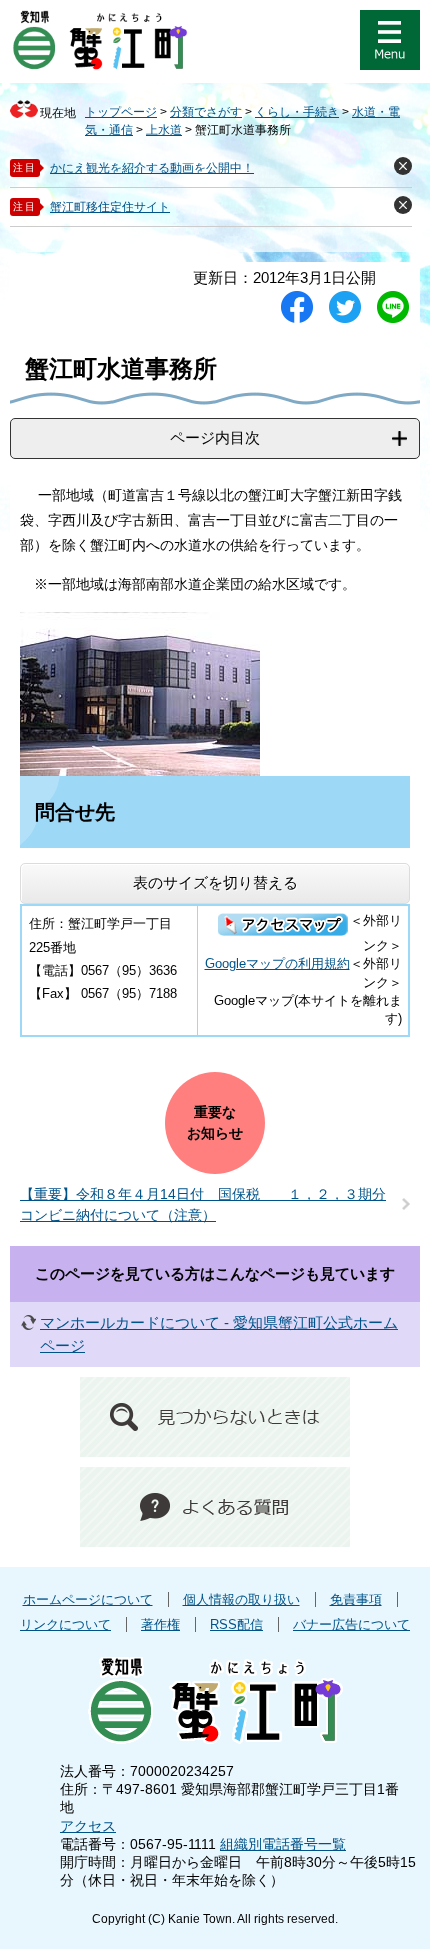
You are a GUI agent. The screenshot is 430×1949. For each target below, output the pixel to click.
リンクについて (65, 1624)
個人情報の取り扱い (241, 1599)
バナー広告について (351, 1624)
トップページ (121, 112)
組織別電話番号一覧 (283, 1844)
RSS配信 (236, 1624)
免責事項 (356, 1599)
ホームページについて (88, 1599)
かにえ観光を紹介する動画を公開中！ (152, 168)
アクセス (88, 1826)
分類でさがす (206, 112)
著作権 (160, 1624)
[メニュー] (390, 40)
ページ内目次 (215, 437)
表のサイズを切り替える (215, 882)
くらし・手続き (297, 112)
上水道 (164, 130)
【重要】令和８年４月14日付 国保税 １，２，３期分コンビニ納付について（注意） (203, 1204)
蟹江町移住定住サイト (110, 207)
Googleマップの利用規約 (277, 963)
